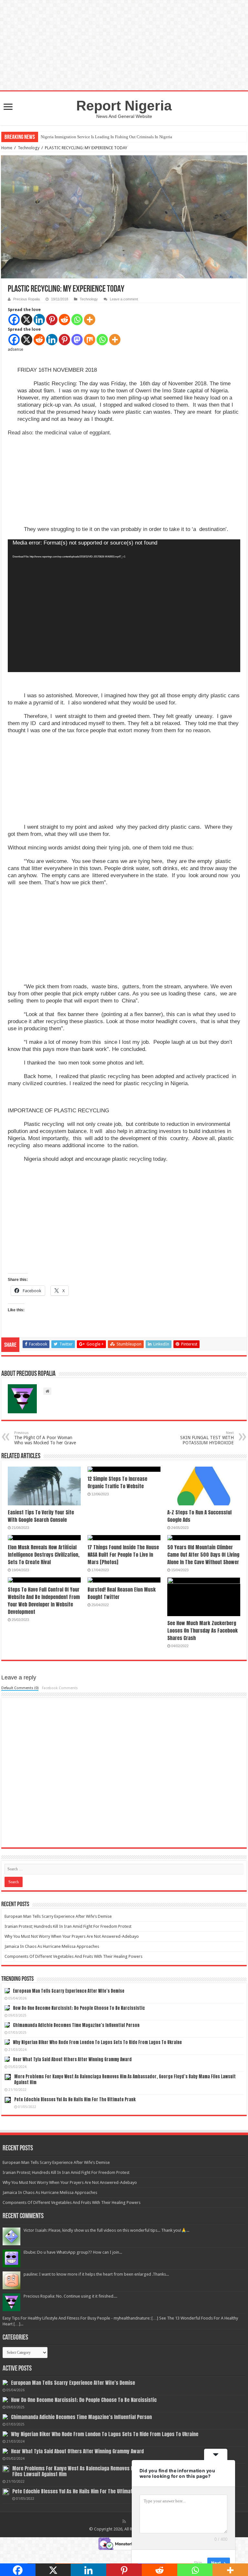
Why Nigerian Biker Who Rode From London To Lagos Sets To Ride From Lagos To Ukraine (97, 2042)
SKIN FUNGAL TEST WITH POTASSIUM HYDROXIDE (207, 1438)
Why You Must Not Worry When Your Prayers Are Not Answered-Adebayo (72, 1936)
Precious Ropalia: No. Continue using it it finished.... (70, 2296)
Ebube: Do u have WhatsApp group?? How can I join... (73, 2252)
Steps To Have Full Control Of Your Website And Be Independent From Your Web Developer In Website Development (44, 1601)
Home (7, 148)
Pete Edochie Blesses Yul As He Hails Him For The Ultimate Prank (75, 2099)
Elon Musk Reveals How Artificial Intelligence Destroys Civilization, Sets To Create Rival (44, 1555)
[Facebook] (14, 320)
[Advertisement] (56, 483)
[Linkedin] (39, 320)
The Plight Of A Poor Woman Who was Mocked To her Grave (45, 1438)
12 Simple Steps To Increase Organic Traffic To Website (117, 1482)
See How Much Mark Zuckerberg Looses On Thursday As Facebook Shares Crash (202, 1631)
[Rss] (124, 2521)
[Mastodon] (77, 340)
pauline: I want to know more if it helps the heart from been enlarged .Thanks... (96, 2274)
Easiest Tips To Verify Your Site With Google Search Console (41, 1516)
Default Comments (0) (20, 1688)
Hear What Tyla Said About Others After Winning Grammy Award (72, 2059)
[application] (124, 606)
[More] (90, 320)
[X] (27, 320)
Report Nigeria (124, 106)
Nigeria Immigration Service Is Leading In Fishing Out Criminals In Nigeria (106, 137)
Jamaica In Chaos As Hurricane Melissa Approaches (52, 1946)
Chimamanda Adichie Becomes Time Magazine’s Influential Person (76, 2025)
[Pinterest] (52, 320)
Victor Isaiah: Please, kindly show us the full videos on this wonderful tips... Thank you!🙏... (106, 2230)
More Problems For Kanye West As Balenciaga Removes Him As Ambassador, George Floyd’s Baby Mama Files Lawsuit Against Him (125, 2079)
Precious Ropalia (26, 299)
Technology (29, 148)
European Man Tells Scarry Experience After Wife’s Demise (58, 1916)
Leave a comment (124, 299)
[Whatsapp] (77, 320)
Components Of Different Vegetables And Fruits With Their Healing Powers (73, 1956)
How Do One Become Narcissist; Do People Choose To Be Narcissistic (79, 2008)
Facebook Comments (60, 1688)
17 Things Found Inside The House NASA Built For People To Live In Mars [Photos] (123, 1555)
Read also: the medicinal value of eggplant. (60, 433)
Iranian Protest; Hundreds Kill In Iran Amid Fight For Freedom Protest (68, 1926)
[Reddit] (64, 320)
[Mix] (90, 340)
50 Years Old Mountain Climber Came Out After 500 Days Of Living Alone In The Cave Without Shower (203, 1555)
